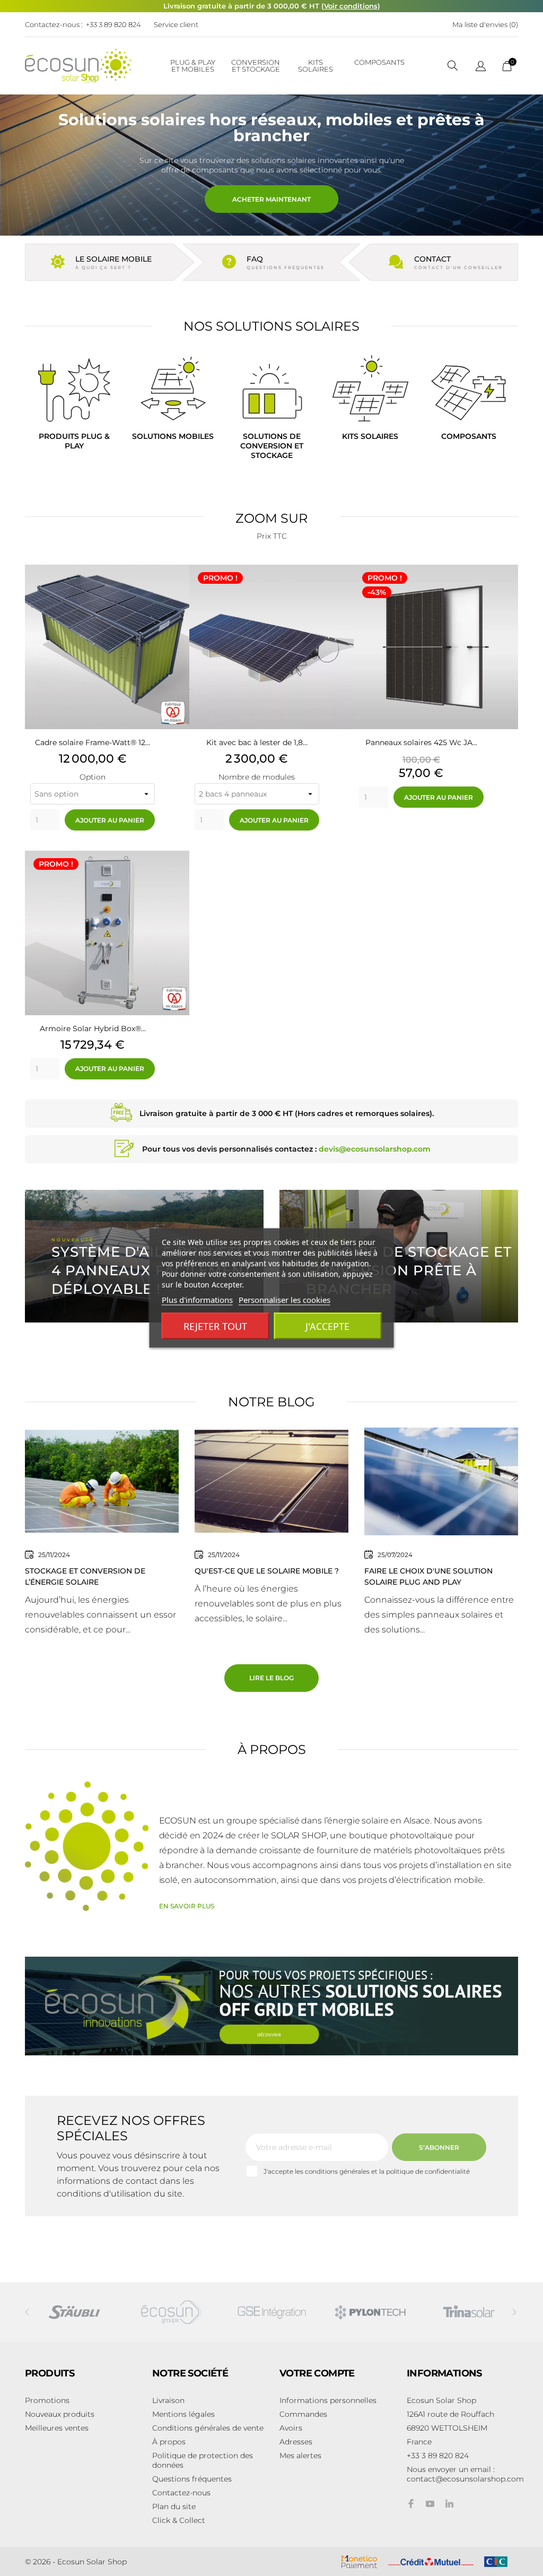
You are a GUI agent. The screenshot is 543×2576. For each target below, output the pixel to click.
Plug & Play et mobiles (193, 66)
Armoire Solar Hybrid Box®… (93, 1028)
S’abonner (439, 2147)
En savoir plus (187, 1906)
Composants (379, 62)
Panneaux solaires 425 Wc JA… (421, 742)
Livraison (168, 2400)
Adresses (296, 2442)
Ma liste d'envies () (485, 24)
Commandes (303, 2414)
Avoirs (291, 2428)
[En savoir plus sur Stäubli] (74, 2312)
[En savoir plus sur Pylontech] (370, 2312)
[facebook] (411, 2504)
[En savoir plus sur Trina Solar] (469, 2312)
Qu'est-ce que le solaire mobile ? (267, 1571)
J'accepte (327, 1326)
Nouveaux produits (60, 2414)
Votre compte (317, 2373)
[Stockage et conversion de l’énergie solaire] (102, 1481)
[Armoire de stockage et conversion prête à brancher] (399, 1256)
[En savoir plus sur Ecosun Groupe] (173, 2312)
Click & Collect (179, 2520)
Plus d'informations (197, 1300)
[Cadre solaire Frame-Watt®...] (179, 591)
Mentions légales (183, 2414)
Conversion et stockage (256, 66)
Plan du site (174, 2506)
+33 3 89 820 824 (113, 24)
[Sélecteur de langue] (481, 67)
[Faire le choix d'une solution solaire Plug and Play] (441, 1481)
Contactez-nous (181, 2493)
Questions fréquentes (192, 2479)
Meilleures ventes (57, 2428)
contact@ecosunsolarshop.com (465, 2479)
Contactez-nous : (54, 24)
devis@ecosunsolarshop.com (375, 1149)
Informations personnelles (328, 2400)
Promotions (47, 2400)
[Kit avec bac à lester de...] (343, 591)
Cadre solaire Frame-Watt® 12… (93, 742)
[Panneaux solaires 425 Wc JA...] (507, 591)
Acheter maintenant (271, 199)
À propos (169, 2442)
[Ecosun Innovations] (271, 2006)
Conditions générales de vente (208, 2428)
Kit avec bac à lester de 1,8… (257, 742)
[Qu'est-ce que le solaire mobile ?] (271, 1481)
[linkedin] (449, 2504)
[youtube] (430, 2504)
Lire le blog (271, 1678)
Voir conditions (351, 6)
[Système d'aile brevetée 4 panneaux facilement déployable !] (144, 1256)
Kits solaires (316, 66)
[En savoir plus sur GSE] (271, 2312)
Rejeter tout (215, 1326)
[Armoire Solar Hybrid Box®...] (179, 877)
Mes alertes (300, 2456)
